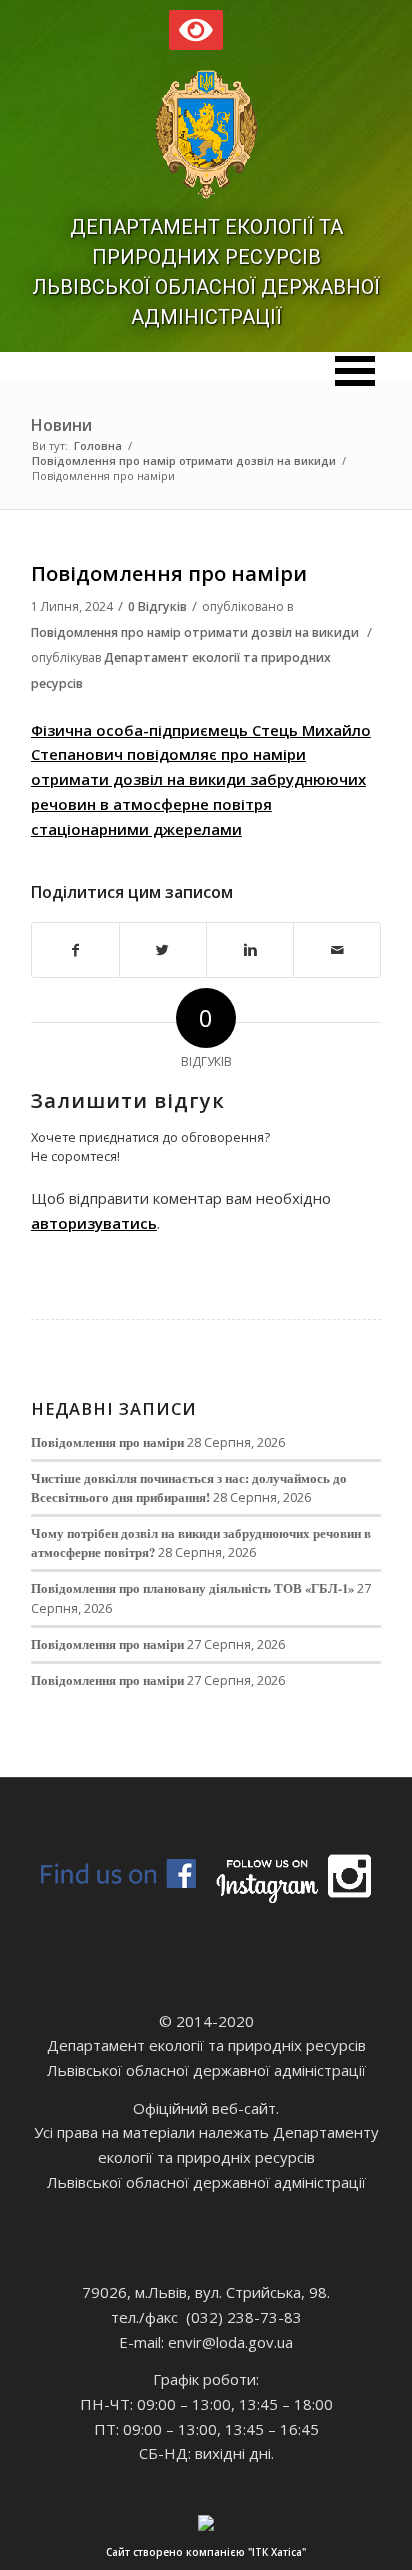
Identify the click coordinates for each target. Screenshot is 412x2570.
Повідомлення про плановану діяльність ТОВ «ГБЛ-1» (192, 1588)
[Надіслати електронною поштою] (337, 950)
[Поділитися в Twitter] (163, 950)
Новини (61, 425)
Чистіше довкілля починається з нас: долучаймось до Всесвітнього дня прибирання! (189, 1487)
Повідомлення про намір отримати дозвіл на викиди (184, 460)
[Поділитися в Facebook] (75, 950)
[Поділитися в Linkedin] (250, 950)
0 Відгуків (157, 606)
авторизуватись (94, 1223)
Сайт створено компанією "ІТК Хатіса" (206, 2552)
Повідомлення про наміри (169, 573)
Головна (98, 445)
